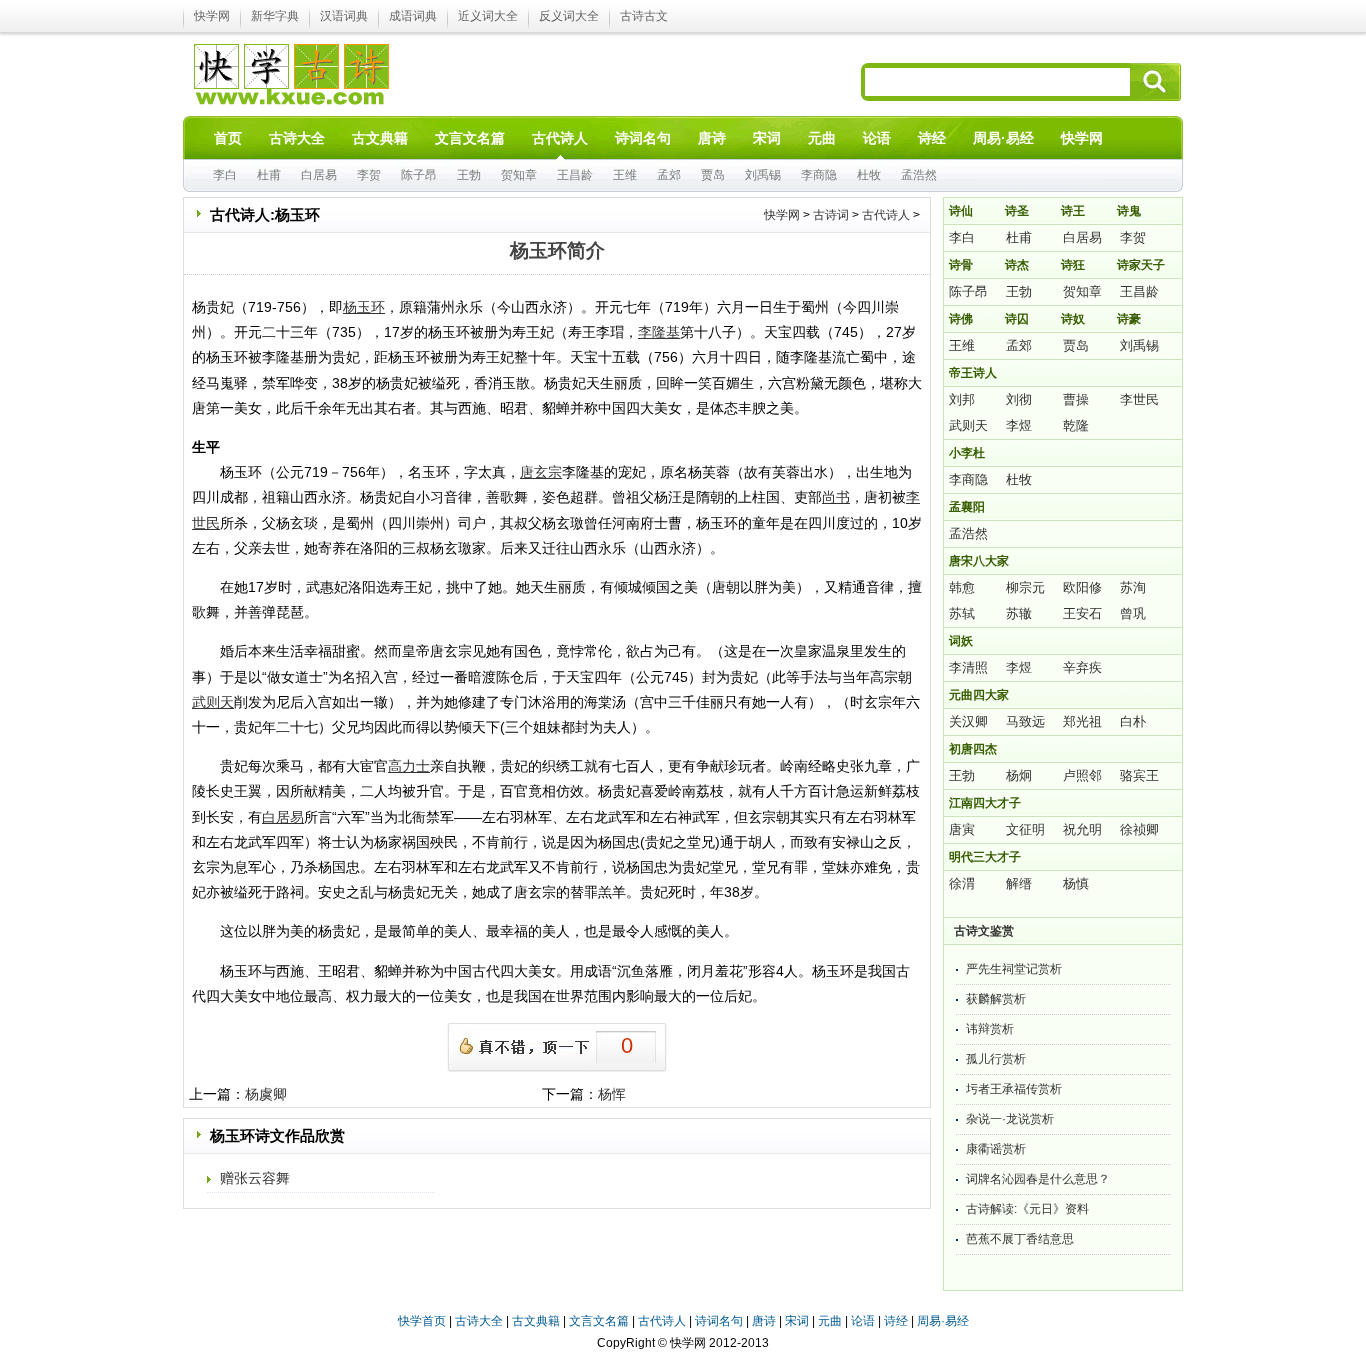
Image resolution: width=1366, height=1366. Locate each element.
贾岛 (713, 175)
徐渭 (962, 883)
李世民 (1139, 399)
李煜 (1019, 425)
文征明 (1025, 829)
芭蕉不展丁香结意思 (1020, 1239)
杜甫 (269, 175)
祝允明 (1082, 829)
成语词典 (413, 16)
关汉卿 (968, 721)
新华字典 (275, 16)
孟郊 (669, 175)
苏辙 (1019, 613)
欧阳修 (1082, 587)
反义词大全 (569, 16)
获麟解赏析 (996, 999)
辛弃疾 (1082, 667)
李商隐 (819, 175)
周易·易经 (1003, 138)
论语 (863, 1321)
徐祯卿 (1139, 829)
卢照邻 (1082, 775)
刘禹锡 (763, 175)
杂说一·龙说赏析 (1010, 1119)
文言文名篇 (599, 1321)
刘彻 (1019, 399)
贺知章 (519, 175)
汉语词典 (344, 16)
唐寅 (962, 829)
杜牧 (869, 175)
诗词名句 (719, 1321)
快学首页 (422, 1321)
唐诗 (764, 1321)
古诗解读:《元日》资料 (1027, 1209)
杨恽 (612, 1094)
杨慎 (1076, 883)
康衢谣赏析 (996, 1149)
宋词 (797, 1321)
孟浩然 (919, 175)
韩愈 (962, 587)
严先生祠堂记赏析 (1014, 969)
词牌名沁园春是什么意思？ (1038, 1179)
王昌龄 (575, 175)
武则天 (968, 425)
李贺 (369, 175)
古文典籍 (536, 1321)
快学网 (212, 16)
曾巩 (1133, 613)
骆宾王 (1139, 775)
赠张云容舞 (255, 1178)
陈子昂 (419, 175)
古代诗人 (886, 215)
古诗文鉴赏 (984, 931)
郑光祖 (1082, 721)
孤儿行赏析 (996, 1059)
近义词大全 (488, 16)
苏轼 (962, 613)
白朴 (1133, 721)
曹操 (1076, 399)
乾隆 (1076, 425)
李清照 (968, 667)
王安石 (1082, 613)
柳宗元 (1025, 587)
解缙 (1019, 883)
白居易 (319, 175)
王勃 (469, 175)
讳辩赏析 (990, 1029)
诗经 (896, 1321)
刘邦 (962, 399)
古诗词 (831, 215)
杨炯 (1019, 775)
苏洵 (1133, 587)
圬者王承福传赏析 (1014, 1089)
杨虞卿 (266, 1094)
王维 (625, 175)
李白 (225, 175)
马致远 (1025, 721)
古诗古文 (644, 16)
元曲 (830, 1321)
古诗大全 (479, 1321)
